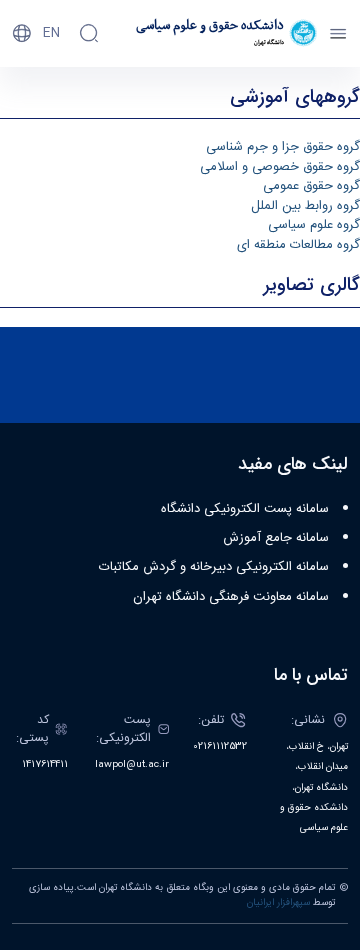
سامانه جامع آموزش (276, 538)
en (51, 33)
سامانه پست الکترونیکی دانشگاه (245, 509)
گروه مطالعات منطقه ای (298, 245)
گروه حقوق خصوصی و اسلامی (280, 167)
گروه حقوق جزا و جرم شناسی (283, 147)
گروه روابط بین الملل (305, 206)
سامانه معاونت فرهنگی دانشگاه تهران (231, 597)
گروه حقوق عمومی (311, 186)
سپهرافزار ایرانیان (278, 903)
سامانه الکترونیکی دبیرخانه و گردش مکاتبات (214, 567)
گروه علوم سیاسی (314, 225)
